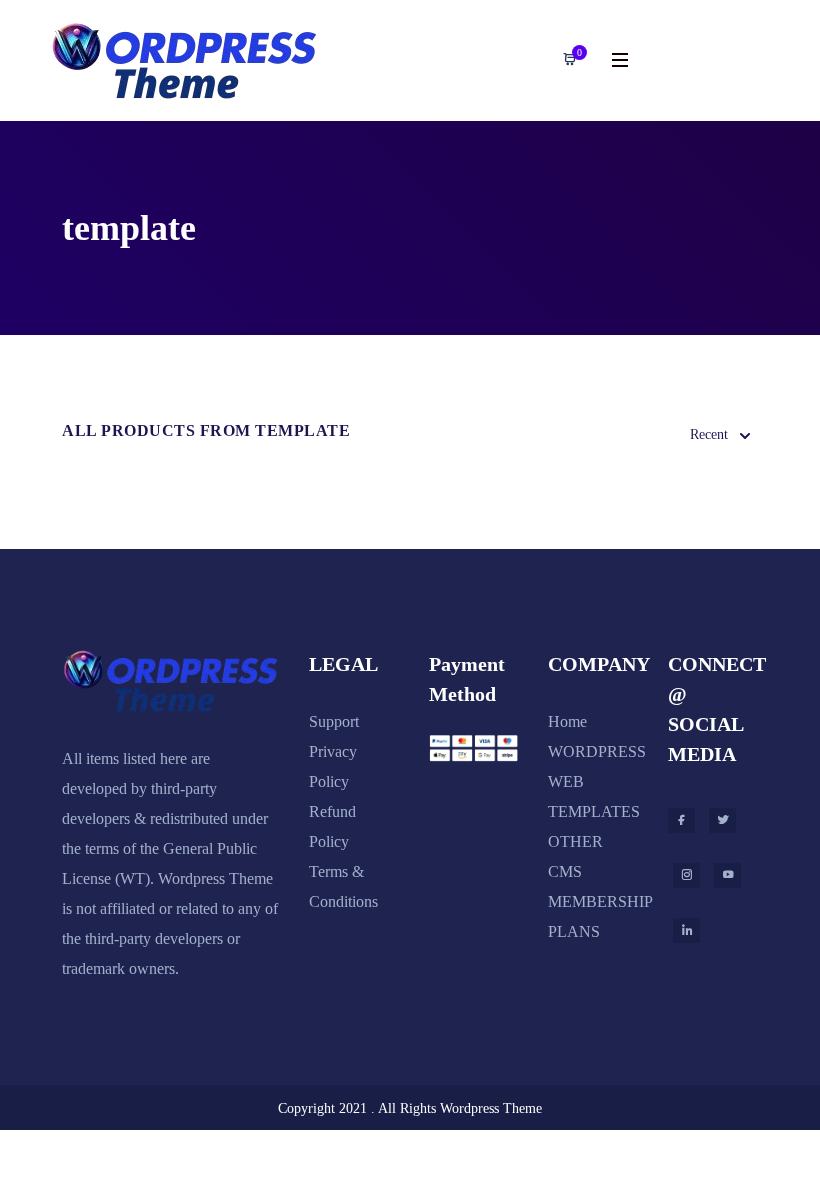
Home (567, 721)
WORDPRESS (597, 751)
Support (334, 721)
